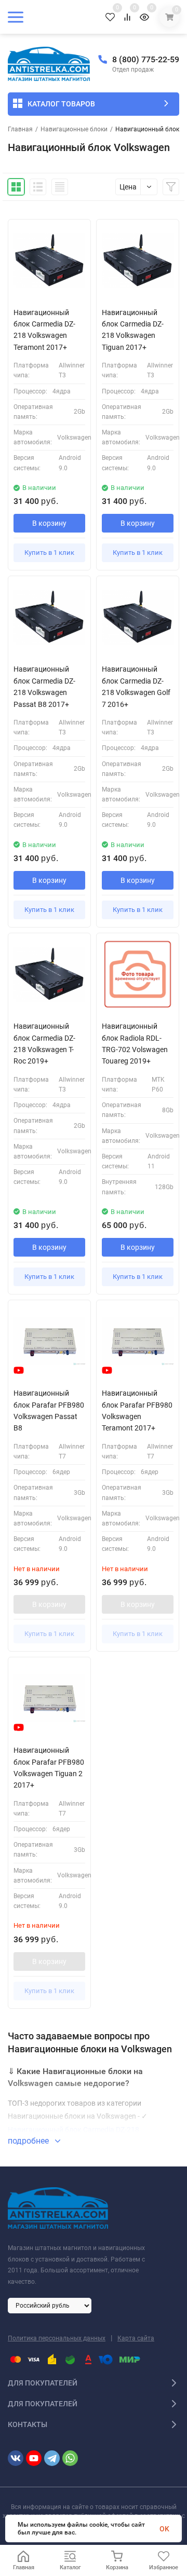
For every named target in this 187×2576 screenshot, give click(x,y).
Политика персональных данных (57, 2338)
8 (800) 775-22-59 (146, 59)
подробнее (29, 2141)
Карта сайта (136, 2338)
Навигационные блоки (74, 129)
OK (164, 2529)
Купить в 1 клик (49, 553)
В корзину (49, 523)
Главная (20, 129)
